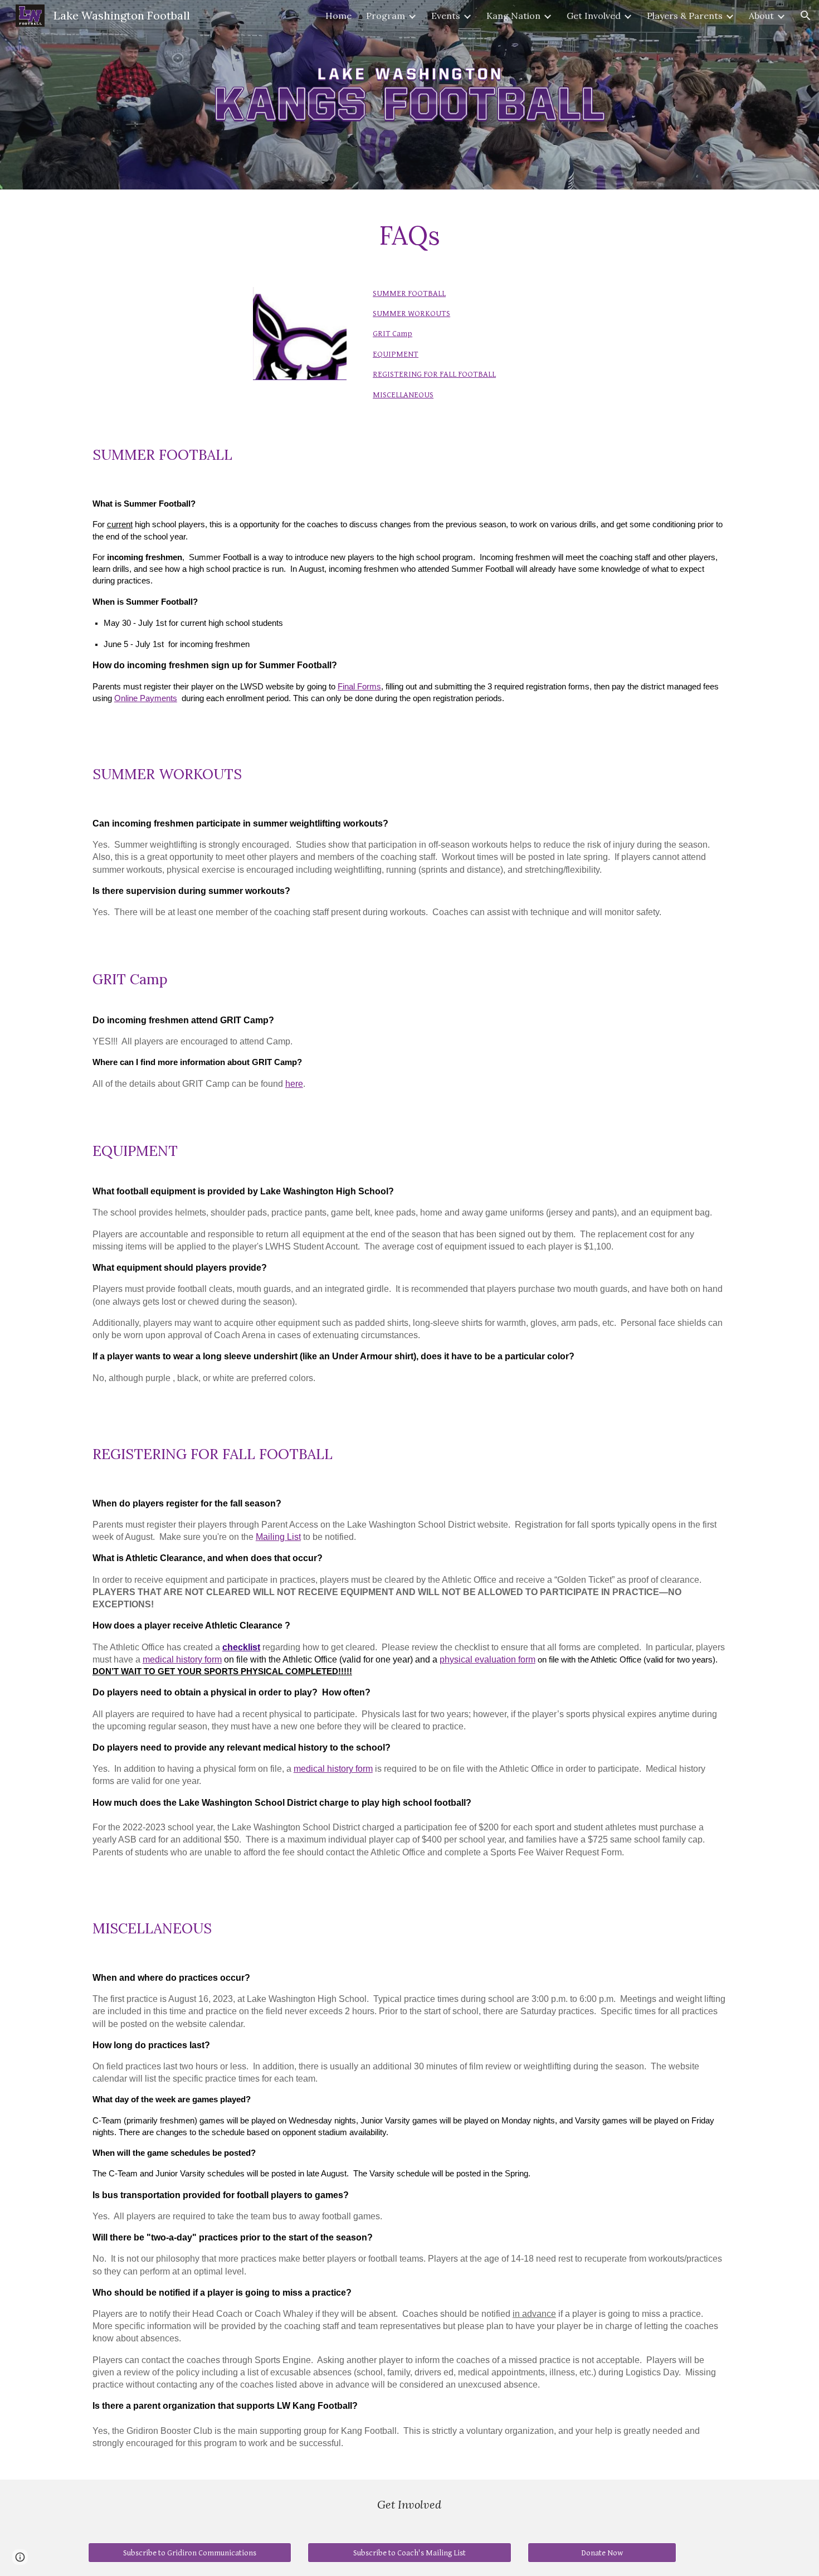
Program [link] (386, 16)
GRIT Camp (393, 334)
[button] (806, 16)
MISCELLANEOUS (403, 395)
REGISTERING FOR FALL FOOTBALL (434, 374)
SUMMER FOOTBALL (409, 293)
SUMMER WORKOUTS (411, 314)
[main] (409, 232)
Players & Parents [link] (685, 16)
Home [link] (338, 16)
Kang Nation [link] (513, 16)
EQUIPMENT (396, 354)
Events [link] (446, 16)
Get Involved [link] (594, 16)
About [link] (761, 16)
